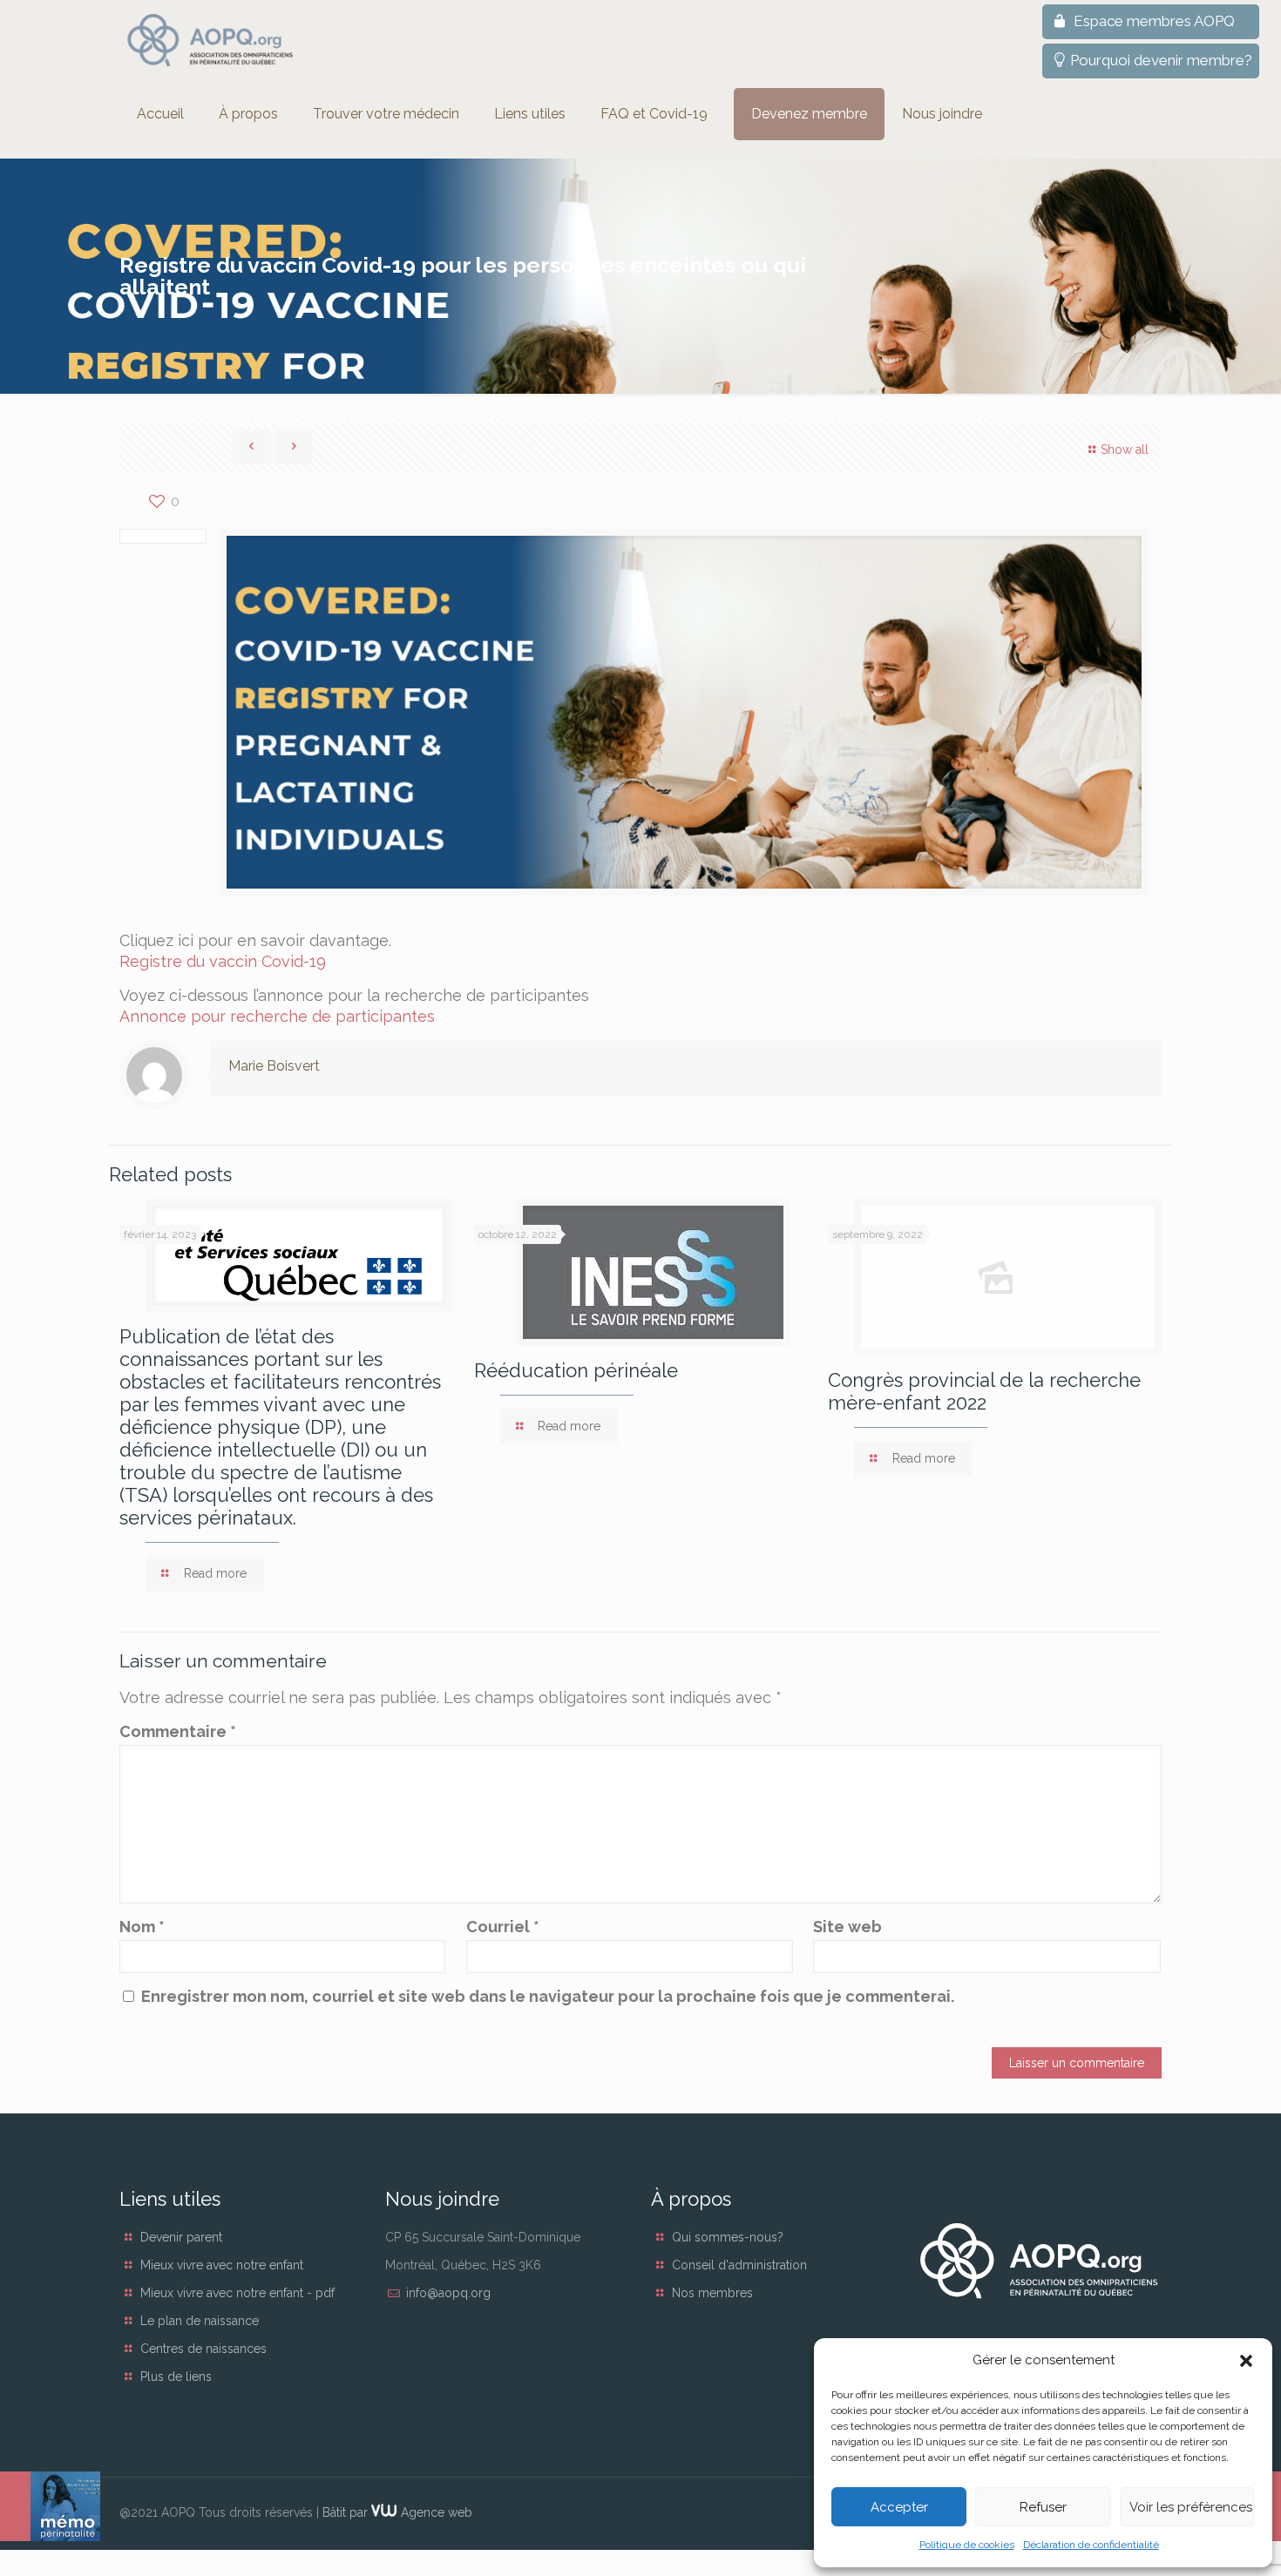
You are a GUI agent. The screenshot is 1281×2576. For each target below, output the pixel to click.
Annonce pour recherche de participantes (277, 1016)
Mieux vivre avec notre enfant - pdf (237, 2293)
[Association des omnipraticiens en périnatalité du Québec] (210, 40)
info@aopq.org (448, 2293)
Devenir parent (181, 2237)
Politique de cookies (967, 2545)
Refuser (1043, 2507)
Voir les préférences (1191, 2507)
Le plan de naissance (200, 2321)
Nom (142, 1927)
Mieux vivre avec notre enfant (222, 2265)
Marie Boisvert (274, 1066)
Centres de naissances (203, 2349)
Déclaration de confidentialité (1091, 2545)
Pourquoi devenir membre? (1161, 60)
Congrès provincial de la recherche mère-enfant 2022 (984, 1391)
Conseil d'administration (739, 2265)
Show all (1125, 450)
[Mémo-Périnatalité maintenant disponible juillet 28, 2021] (50, 2506)
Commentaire (178, 1731)
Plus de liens (176, 2377)
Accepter (899, 2507)
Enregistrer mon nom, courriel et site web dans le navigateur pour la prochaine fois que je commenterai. (548, 1996)
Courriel (503, 1927)
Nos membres (712, 2293)
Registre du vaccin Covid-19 (223, 961)
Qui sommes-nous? (728, 2237)
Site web (847, 1927)
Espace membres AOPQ (1152, 21)
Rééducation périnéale (576, 1370)
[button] (1246, 2361)
